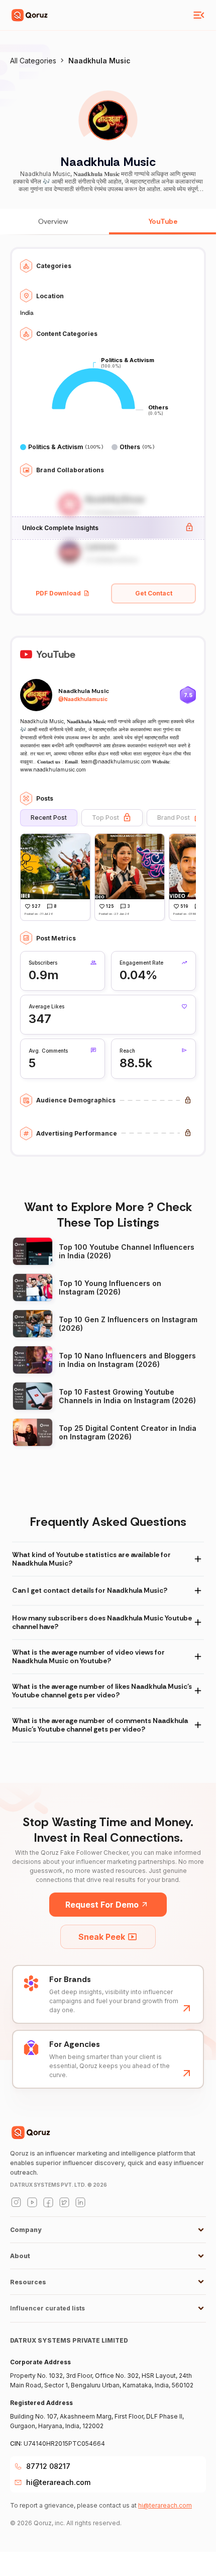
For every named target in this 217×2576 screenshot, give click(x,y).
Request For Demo (102, 1905)
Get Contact (154, 593)
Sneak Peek (102, 1937)
